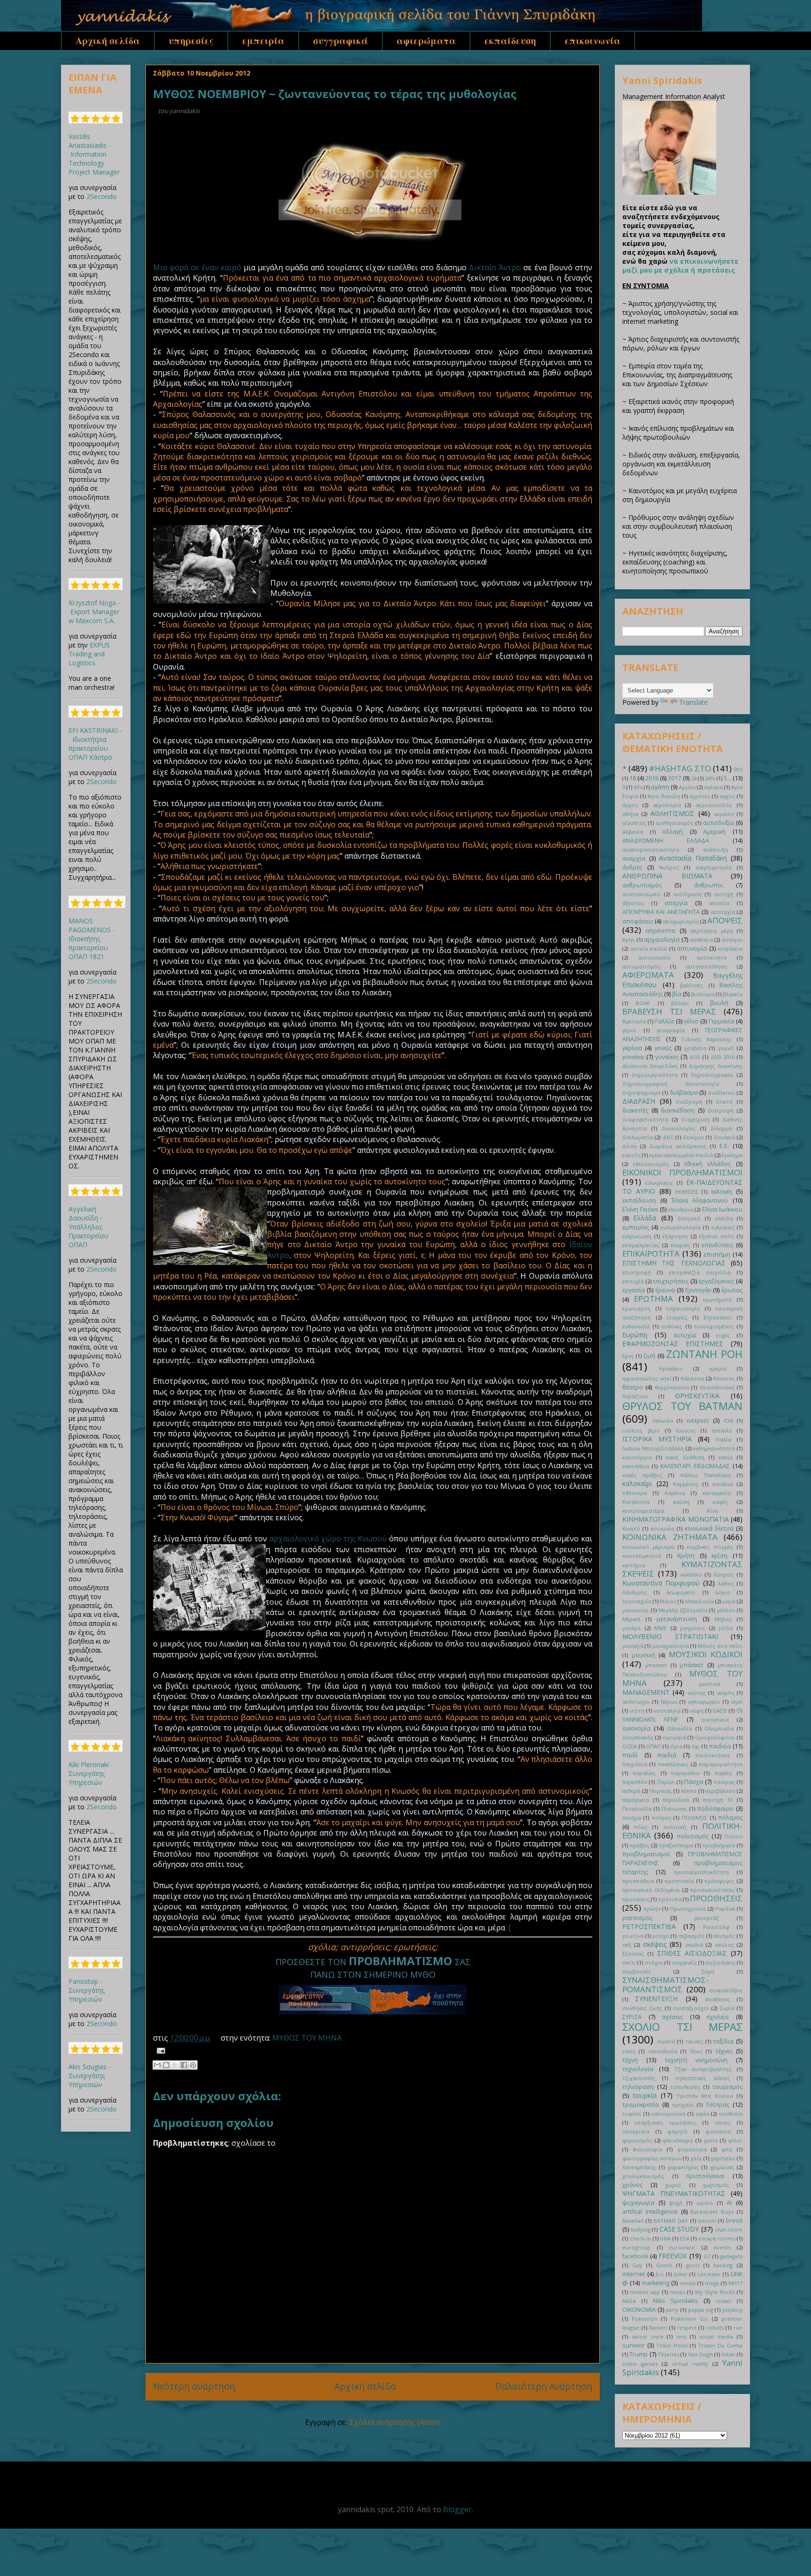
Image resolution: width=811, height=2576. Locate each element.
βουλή (719, 1003)
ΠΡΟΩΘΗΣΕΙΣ (716, 1898)
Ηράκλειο (671, 1368)
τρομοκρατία (641, 2105)
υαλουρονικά (668, 2114)
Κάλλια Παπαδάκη (706, 1475)
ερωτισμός (636, 1308)
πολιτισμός (693, 1836)
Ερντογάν (698, 1290)
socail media (716, 2336)
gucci (693, 2265)
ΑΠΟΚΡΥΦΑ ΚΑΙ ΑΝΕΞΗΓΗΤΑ (661, 912)
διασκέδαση (678, 1110)
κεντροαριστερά (643, 1511)
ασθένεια (701, 940)
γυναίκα (633, 1057)
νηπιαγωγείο (704, 1702)
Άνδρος (669, 867)
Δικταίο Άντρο (495, 267)
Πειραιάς (660, 1791)
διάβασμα (684, 1093)
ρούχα (661, 1936)
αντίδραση (688, 894)
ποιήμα (632, 1818)
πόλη (641, 1827)
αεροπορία (667, 805)
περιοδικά (676, 1800)
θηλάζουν (635, 1396)
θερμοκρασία (672, 1387)
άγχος (630, 805)
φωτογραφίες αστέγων (652, 2158)
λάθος (726, 1583)
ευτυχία (685, 1335)
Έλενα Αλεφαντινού (700, 1200)
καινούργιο (637, 1457)
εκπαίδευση (510, 41)
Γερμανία (721, 1021)
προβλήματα (719, 1845)
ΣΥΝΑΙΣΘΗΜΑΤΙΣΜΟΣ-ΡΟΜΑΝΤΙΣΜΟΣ (666, 1985)
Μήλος (723, 1619)
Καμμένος (685, 1484)
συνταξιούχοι (691, 2008)
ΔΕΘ (695, 1057)
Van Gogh (700, 2354)
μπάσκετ (692, 1665)
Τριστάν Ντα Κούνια (705, 2096)
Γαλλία (665, 1021)
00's (738, 769)
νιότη (637, 1711)
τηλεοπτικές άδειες (703, 2078)
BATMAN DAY (671, 2221)
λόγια (723, 1592)
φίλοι (735, 2140)
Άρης (629, 940)
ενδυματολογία (681, 1227)
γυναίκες (667, 1057)
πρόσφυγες (719, 1881)
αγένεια (713, 787)
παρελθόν (635, 1782)
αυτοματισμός (641, 966)
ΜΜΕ (660, 1628)
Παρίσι (666, 1782)
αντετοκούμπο (641, 894)
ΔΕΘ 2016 (723, 1057)
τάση (629, 2051)
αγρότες (700, 796)
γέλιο (691, 1021)
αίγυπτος (634, 823)
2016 (652, 778)
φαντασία (718, 2131)
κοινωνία (662, 1528)
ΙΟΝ (728, 1421)
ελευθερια (681, 1209)
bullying (641, 2229)
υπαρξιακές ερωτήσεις (665, 2123)
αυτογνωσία (654, 957)
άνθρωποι (709, 885)
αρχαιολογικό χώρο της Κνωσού (328, 1539)
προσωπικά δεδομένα (651, 1890)
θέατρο (633, 1387)
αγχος (727, 796)
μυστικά (710, 1684)
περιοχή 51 (718, 1800)
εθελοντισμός (651, 1164)
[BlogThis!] (166, 2065)
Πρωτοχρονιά (688, 1909)
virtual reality (690, 2364)
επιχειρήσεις (671, 1281)
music (678, 2292)
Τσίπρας (718, 2105)
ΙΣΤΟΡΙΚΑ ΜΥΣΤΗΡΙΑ (657, 1439)
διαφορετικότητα (645, 1119)
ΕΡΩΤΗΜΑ (654, 1299)
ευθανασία (636, 1326)
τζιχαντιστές (639, 2078)
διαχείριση (696, 1119)
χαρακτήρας (683, 2167)
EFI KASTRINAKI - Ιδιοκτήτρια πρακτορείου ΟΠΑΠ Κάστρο (95, 744)
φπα (727, 2149)
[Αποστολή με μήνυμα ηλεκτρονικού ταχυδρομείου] (157, 2065)
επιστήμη (717, 1254)
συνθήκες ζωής (642, 2008)
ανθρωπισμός (642, 885)
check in (641, 2238)
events (722, 2247)
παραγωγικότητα (721, 1764)
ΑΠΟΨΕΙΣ (725, 920)
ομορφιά (674, 1737)
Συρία (727, 2008)
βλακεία (733, 994)
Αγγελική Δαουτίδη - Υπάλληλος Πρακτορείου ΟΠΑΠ (88, 1227)
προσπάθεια (638, 1881)
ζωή (649, 1356)
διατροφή (720, 1110)
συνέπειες (717, 1999)
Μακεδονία (700, 1601)
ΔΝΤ (668, 1137)
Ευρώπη (635, 1335)
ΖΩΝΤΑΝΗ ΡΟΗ (704, 1354)
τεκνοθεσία (663, 2051)
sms (681, 2336)
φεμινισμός (637, 2140)
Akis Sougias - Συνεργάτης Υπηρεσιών (90, 2076)
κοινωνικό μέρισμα (648, 1547)
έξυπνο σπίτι (717, 1236)
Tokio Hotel (672, 2345)
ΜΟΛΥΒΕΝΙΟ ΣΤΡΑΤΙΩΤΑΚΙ (670, 1636)
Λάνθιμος (635, 1592)
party (672, 2310)
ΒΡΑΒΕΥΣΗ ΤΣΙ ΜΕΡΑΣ (669, 1011)
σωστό (666, 2041)
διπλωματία (638, 1137)
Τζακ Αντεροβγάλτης (703, 2069)
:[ (509, 1928)
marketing (655, 2283)
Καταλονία (636, 1502)
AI (729, 2203)
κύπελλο (691, 1574)
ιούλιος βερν (641, 1430)
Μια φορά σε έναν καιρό (197, 267)
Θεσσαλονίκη (717, 1387)
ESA (685, 2238)
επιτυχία (633, 1281)
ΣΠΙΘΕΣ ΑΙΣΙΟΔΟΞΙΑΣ (692, 1953)
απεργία (676, 903)
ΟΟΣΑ (630, 1746)
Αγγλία (687, 787)
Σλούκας (633, 1954)
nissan (723, 2301)
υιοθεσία (731, 2114)
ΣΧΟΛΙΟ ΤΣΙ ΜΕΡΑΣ (682, 2027)
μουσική (643, 1655)
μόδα (726, 1628)
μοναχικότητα (671, 1646)
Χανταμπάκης (639, 2167)
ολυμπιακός (638, 1737)
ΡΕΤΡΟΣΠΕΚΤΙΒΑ (649, 1926)
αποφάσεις (638, 921)
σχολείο (718, 2017)
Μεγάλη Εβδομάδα (683, 1610)
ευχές (723, 1335)
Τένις (696, 2051)
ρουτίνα (633, 1936)
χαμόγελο (723, 2158)
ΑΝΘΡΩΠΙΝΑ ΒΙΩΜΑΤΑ (667, 876)
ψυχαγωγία (638, 2203)
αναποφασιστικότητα (651, 850)
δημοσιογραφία (712, 1075)
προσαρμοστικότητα (701, 1872)
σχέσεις (672, 2017)
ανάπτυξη (715, 850)
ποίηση (662, 1818)
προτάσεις (636, 1899)
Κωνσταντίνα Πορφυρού (661, 1583)
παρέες (723, 1773)
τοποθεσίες (685, 2087)
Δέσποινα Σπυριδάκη (650, 1066)
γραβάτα (695, 1048)
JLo (660, 2274)
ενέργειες (723, 1227)
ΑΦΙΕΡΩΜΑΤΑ (648, 975)
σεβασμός (691, 1936)
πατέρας (724, 1782)
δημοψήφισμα (641, 1093)
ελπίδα (724, 1218)
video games (640, 2364)
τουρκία (645, 2095)
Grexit (664, 2265)
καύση (681, 1502)
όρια (676, 1746)
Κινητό (631, 1528)
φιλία (711, 2140)
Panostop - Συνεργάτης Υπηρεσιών (87, 1990)
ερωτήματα (717, 1299)
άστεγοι (732, 940)
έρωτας (732, 1290)
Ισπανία (722, 1430)
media (688, 2283)
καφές (720, 1502)
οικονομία (636, 1728)
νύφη (697, 1711)
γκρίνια (632, 1048)
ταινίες (694, 2041)
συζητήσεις (720, 1962)
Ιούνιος (686, 1430)
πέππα (689, 1791)
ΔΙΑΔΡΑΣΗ (639, 1101)
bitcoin (707, 2221)
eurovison (682, 2247)
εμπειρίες (636, 1227)
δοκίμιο (693, 1137)
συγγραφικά (340, 41)
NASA (629, 2301)
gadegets (731, 2256)
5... (727, 778)
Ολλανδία (679, 1728)
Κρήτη (686, 1556)
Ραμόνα (725, 1909)
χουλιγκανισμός (643, 2176)
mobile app (645, 2292)
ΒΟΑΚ (643, 1003)
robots (715, 2328)
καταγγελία (717, 1493)
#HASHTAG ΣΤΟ (680, 768)
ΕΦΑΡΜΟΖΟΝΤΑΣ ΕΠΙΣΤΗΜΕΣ (673, 1344)
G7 (707, 2256)
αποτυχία (723, 912)
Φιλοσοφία (647, 2149)
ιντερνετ (698, 1421)
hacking (723, 2265)
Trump (639, 2354)
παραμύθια (685, 1773)
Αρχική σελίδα (108, 41)
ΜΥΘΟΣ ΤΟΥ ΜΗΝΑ (307, 2038)
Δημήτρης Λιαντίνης (716, 1066)
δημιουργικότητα (655, 1075)
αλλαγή (673, 832)
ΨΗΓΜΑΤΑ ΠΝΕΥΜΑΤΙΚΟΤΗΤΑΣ (674, 2193)
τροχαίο (683, 2105)
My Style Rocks (715, 2292)
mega (712, 2283)
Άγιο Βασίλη (664, 796)
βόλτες (680, 1003)
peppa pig (701, 2310)
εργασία (634, 1290)
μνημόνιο (692, 1628)
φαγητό (677, 2131)
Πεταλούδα (637, 1809)
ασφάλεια (730, 949)
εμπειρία (263, 41)
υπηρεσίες (191, 41)
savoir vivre (648, 2336)
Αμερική (714, 832)
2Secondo (102, 196)
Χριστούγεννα (705, 2176)
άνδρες (632, 867)
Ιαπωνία (663, 1421)
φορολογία (692, 2149)
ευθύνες (672, 1326)
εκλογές (722, 1192)
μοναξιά (633, 1646)
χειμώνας (722, 2167)
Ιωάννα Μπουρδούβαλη (653, 1448)
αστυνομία (692, 949)
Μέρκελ (631, 1619)
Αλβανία (633, 832)
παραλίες (644, 1773)
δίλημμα (721, 1128)
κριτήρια (634, 1565)
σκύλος (724, 1945)
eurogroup (636, 2247)
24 (694, 778)
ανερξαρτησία (714, 867)
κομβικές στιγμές (710, 1547)
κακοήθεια (636, 1466)
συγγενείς (685, 1962)
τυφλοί (632, 2114)
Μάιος (668, 1601)
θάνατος (724, 1378)
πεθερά (631, 1791)
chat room (729, 2229)
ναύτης (697, 1693)
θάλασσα (692, 1378)
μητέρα (631, 1628)
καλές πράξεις (642, 1475)
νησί (737, 1702)
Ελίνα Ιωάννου (722, 1209)
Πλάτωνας (674, 1809)
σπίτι (629, 1962)
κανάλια (723, 1484)
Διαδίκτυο (721, 1093)
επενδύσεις (717, 1245)
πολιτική (675, 1827)
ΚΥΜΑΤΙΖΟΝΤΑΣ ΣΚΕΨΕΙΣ (682, 1569)
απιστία (719, 903)
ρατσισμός (637, 1918)
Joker (681, 2274)
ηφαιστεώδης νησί (647, 1378)
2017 (674, 778)
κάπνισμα (635, 1493)
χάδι (696, 2158)
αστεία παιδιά (649, 949)
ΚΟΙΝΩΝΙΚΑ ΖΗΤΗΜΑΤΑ (670, 1537)
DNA (665, 2238)
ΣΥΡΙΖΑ (632, 2017)
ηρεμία (718, 1368)
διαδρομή (689, 1101)
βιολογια (703, 994)
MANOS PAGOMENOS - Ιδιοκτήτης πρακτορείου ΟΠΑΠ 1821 (92, 939)
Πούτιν (733, 1836)
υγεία (702, 2114)
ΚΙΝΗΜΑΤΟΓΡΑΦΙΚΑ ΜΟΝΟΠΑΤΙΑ (676, 1519)
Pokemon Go (689, 2319)
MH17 (735, 2283)
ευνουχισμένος (714, 1326)
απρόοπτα (660, 931)
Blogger (457, 2509)
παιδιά (667, 1755)
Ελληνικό (689, 1218)
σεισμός (724, 1936)
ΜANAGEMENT (646, 1692)
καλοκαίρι (637, 1483)
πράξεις (640, 1845)
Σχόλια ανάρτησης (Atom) (395, 2422)
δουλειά (724, 1137)
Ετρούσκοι (718, 1317)
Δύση (629, 1146)
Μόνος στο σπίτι (720, 1646)
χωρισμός (716, 2185)
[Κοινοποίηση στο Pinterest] (193, 2065)
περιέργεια (636, 1800)
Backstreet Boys (712, 2212)
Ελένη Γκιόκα (640, 1209)
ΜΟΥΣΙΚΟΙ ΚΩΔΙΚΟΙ (706, 1654)
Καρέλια (675, 1493)
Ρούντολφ (716, 1927)
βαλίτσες (692, 985)
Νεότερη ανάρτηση (194, 2386)
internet (634, 2274)
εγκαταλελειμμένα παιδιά (681, 1155)
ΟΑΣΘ (720, 1711)
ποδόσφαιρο (715, 1809)
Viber (729, 2354)
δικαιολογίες (679, 1128)
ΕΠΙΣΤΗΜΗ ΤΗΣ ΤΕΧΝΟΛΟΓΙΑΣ (674, 1263)
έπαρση (680, 1245)
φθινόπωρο (678, 2140)
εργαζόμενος (716, 1281)
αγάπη (660, 787)
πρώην (652, 1909)
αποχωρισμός (681, 921)
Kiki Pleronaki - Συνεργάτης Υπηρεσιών (91, 1773)
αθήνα (630, 814)
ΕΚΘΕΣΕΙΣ (687, 1192)
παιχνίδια (635, 1764)
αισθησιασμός (675, 823)
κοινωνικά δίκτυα (709, 1528)
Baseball (633, 2221)
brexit (734, 2221)
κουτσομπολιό (642, 1556)
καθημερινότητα (714, 1448)
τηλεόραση (638, 2087)
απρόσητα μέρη (711, 931)
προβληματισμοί (646, 1854)
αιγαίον (724, 814)
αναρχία (634, 858)
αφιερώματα (426, 41)
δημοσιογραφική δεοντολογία (671, 1084)
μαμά (729, 1601)
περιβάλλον (720, 1791)
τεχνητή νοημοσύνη (696, 2060)
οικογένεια (715, 1719)
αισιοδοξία (719, 823)
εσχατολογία (683, 1308)
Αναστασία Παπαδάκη (693, 858)
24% (710, 778)
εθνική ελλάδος (708, 1164)
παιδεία (720, 1746)
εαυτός (631, 1155)
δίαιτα (724, 1101)
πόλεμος (730, 1818)
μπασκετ (656, 1665)
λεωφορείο (681, 1592)
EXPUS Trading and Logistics (89, 654)
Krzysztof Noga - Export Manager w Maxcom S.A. (94, 612)
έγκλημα (732, 1155)
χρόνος (632, 2185)
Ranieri (658, 2328)
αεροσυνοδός (714, 805)
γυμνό (726, 1048)
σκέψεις (655, 1944)
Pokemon (644, 2319)
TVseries (668, 2354)
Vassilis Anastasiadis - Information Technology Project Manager (94, 154)
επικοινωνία (593, 41)
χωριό (673, 2185)
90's (638, 787)
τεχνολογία (638, 2069)
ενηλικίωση (637, 1236)
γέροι (629, 1030)
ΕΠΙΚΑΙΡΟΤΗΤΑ (651, 1254)
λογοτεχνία (637, 1601)
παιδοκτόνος (713, 1755)
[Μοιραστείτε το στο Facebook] (184, 2065)
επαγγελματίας (641, 1245)
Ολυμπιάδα (719, 1728)
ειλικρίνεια (659, 1183)
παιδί (630, 1755)
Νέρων (669, 1702)
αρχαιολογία (662, 940)
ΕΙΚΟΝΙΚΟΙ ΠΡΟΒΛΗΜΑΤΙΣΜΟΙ (682, 1172)
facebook (635, 2256)
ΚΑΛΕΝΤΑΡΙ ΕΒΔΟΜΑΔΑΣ (695, 1466)
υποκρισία (636, 2131)
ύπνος (723, 2123)
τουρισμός (727, 2087)
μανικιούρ (635, 1610)
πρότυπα (670, 1899)
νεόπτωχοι (636, 1702)
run (738, 2328)
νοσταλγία (667, 1711)
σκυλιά (694, 1945)
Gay (637, 2265)
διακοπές (635, 1110)
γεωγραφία (671, 1030)
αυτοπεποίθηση (706, 966)
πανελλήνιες (673, 1764)
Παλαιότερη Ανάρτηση (544, 2386)
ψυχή (676, 2203)
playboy (732, 2310)
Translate (693, 702)
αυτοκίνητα (712, 957)
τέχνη (630, 2060)
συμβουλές (637, 1971)
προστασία (679, 1881)
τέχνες (724, 2051)
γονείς (663, 1048)
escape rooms (717, 2238)
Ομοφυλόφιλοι (715, 1737)
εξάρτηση (675, 1236)
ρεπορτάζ (707, 1918)
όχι (696, 1746)
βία (677, 994)
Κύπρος (724, 1574)
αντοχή (724, 894)
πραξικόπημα (676, 1845)
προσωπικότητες (712, 1890)
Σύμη (708, 1971)
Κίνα (712, 1511)
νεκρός (726, 1693)
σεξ (627, 1945)
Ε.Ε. (724, 1146)
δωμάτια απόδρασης (678, 1146)
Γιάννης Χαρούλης (707, 1039)
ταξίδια (723, 2041)
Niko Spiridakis (675, 2301)
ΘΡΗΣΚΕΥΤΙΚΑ (697, 1396)
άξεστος (633, 903)
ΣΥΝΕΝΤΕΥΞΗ (656, 1999)
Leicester (709, 2274)
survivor (634, 2345)
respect (687, 2328)
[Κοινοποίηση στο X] (175, 2065)
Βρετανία (634, 1021)
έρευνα (665, 1290)
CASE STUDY (679, 2229)
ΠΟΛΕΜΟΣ (694, 1818)
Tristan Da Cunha (720, 2345)
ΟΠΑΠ (653, 1746)
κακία (726, 1457)
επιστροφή (637, 1272)
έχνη (628, 1356)
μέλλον (726, 1610)
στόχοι (654, 1962)
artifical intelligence (650, 2212)
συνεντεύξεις (726, 1990)
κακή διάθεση (685, 1457)
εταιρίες (677, 1317)
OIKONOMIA (639, 2310)
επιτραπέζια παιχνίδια (700, 1272)
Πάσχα (694, 1782)
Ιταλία (723, 1439)
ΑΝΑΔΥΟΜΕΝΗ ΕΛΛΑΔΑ (666, 841)
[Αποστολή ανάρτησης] (159, 2050)
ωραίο (705, 2203)
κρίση (719, 1556)
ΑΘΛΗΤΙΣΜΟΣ (672, 813)
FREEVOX (673, 2256)
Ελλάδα (645, 1218)
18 (633, 778)
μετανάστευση (677, 1619)
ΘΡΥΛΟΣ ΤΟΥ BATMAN (682, 1406)
